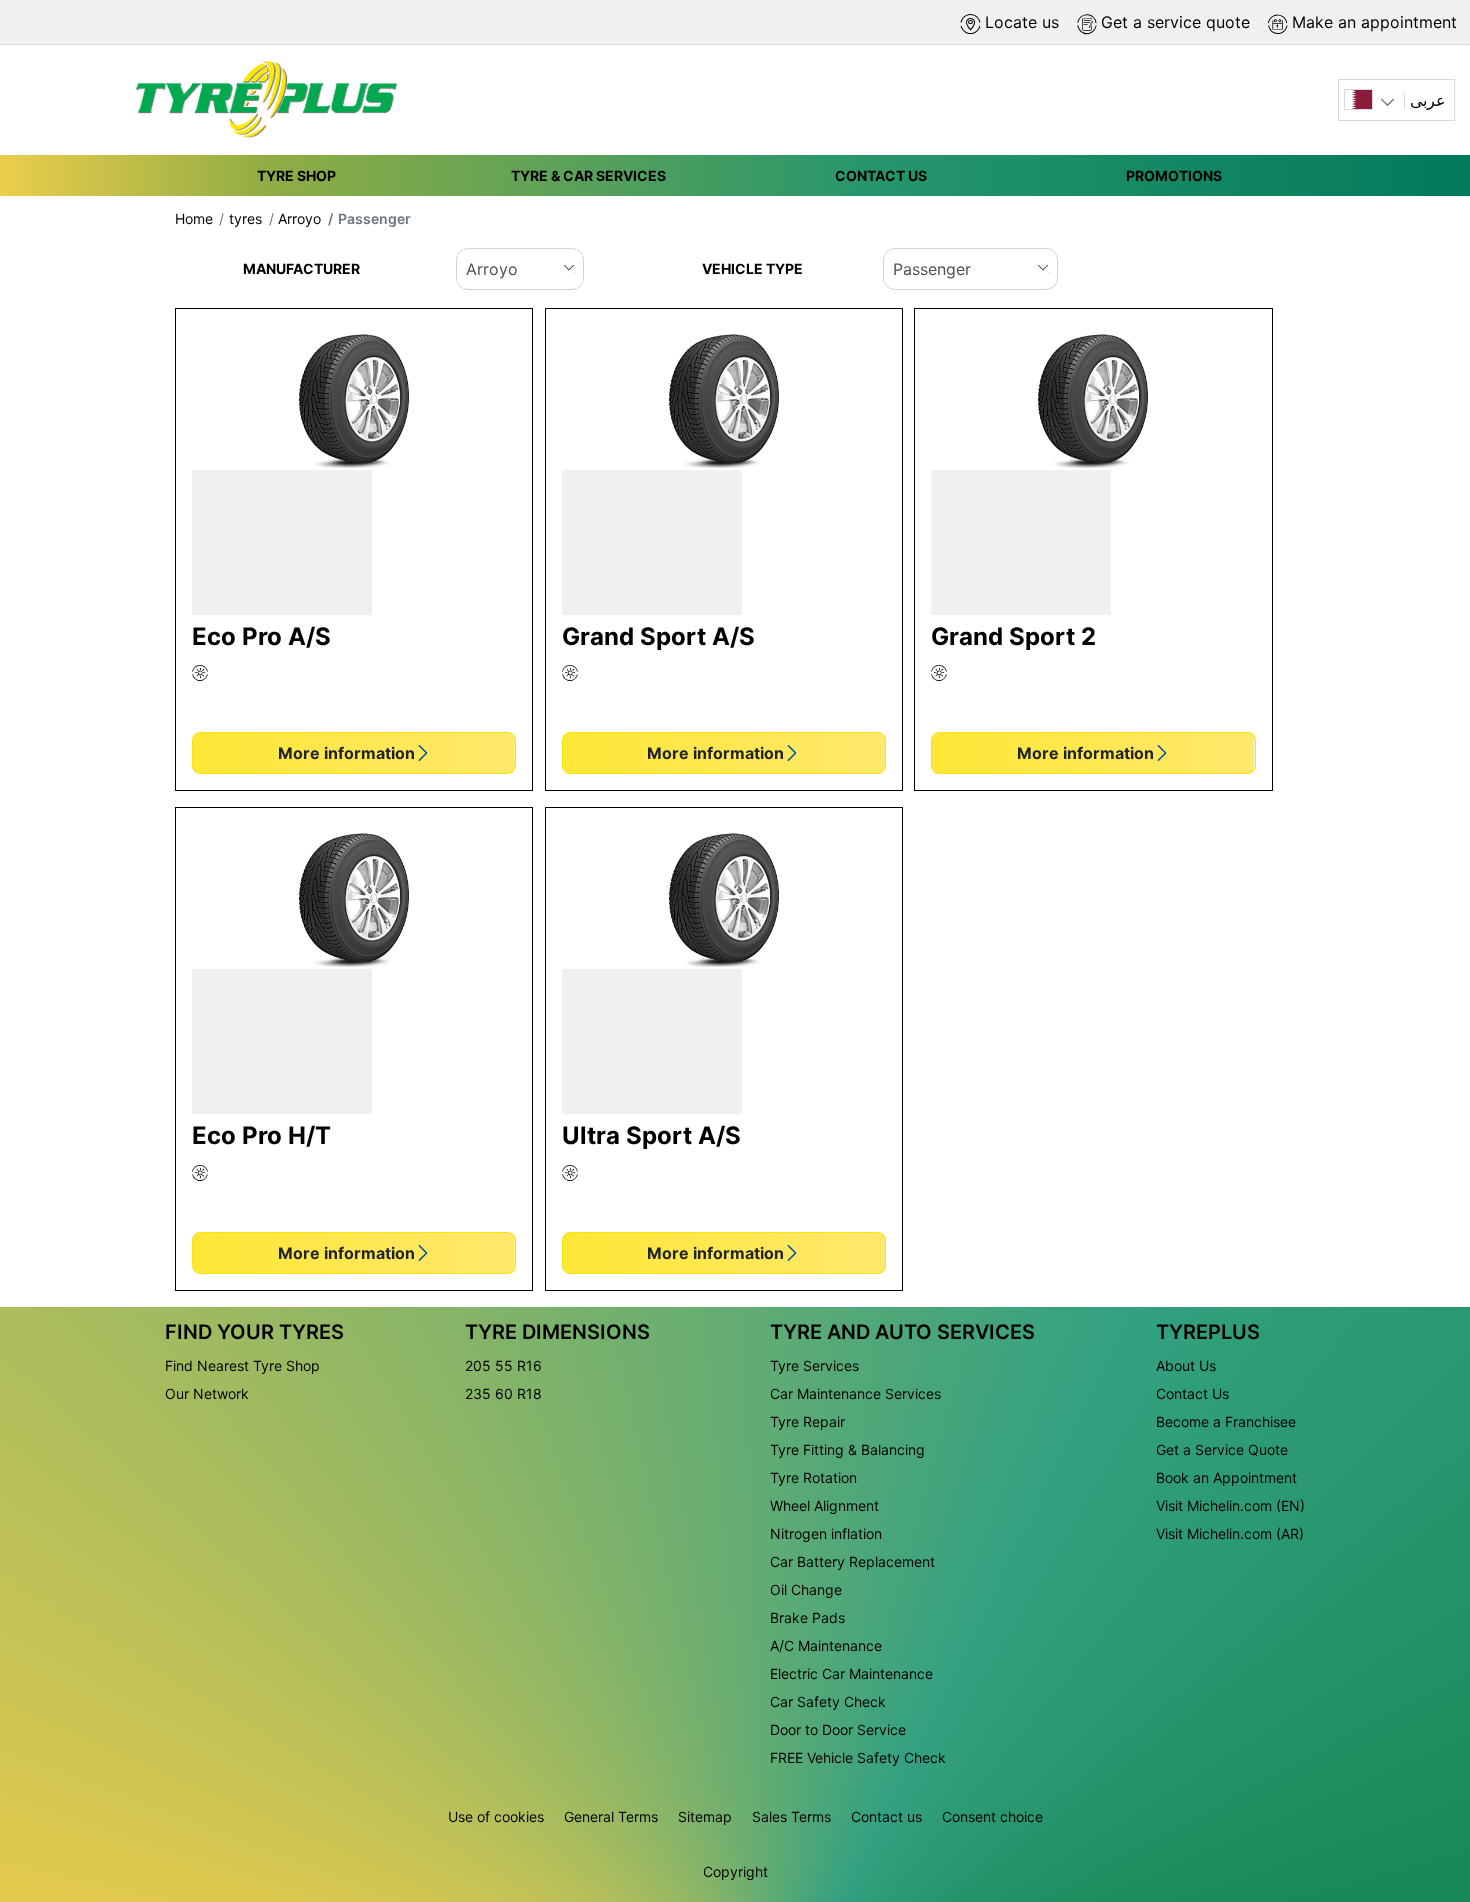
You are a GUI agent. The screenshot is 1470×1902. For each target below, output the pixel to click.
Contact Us (1192, 1393)
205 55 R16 (503, 1365)
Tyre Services (814, 1365)
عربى (1428, 100)
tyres (245, 218)
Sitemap (705, 1816)
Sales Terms (791, 1816)
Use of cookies (496, 1816)
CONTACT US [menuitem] (881, 175)
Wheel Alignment (824, 1505)
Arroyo (299, 218)
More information (346, 753)
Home (194, 218)
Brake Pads (807, 1617)
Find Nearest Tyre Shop (242, 1365)
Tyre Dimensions (557, 1332)
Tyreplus (1208, 1332)
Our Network (207, 1393)
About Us (1186, 1365)
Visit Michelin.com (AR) (1230, 1533)
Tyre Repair (807, 1421)
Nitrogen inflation (826, 1533)
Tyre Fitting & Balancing (847, 1449)
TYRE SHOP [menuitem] (296, 175)
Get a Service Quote (1222, 1449)
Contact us (886, 1816)
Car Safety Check (828, 1701)
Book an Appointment (1226, 1477)
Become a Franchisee (1226, 1421)
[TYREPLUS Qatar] (260, 100)
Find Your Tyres (254, 1332)
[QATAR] (1371, 100)
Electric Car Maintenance (851, 1673)
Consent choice (992, 1816)
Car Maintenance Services (855, 1393)
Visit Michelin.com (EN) (1230, 1505)
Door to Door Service (838, 1729)
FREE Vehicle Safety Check (858, 1757)
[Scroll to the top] (1417, 1783)
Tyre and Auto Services (902, 1332)
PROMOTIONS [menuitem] (1174, 175)
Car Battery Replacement (852, 1561)
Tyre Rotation (813, 1477)
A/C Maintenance (826, 1645)
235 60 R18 (503, 1393)
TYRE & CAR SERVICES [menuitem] (588, 175)
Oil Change (806, 1589)
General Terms (611, 1816)
